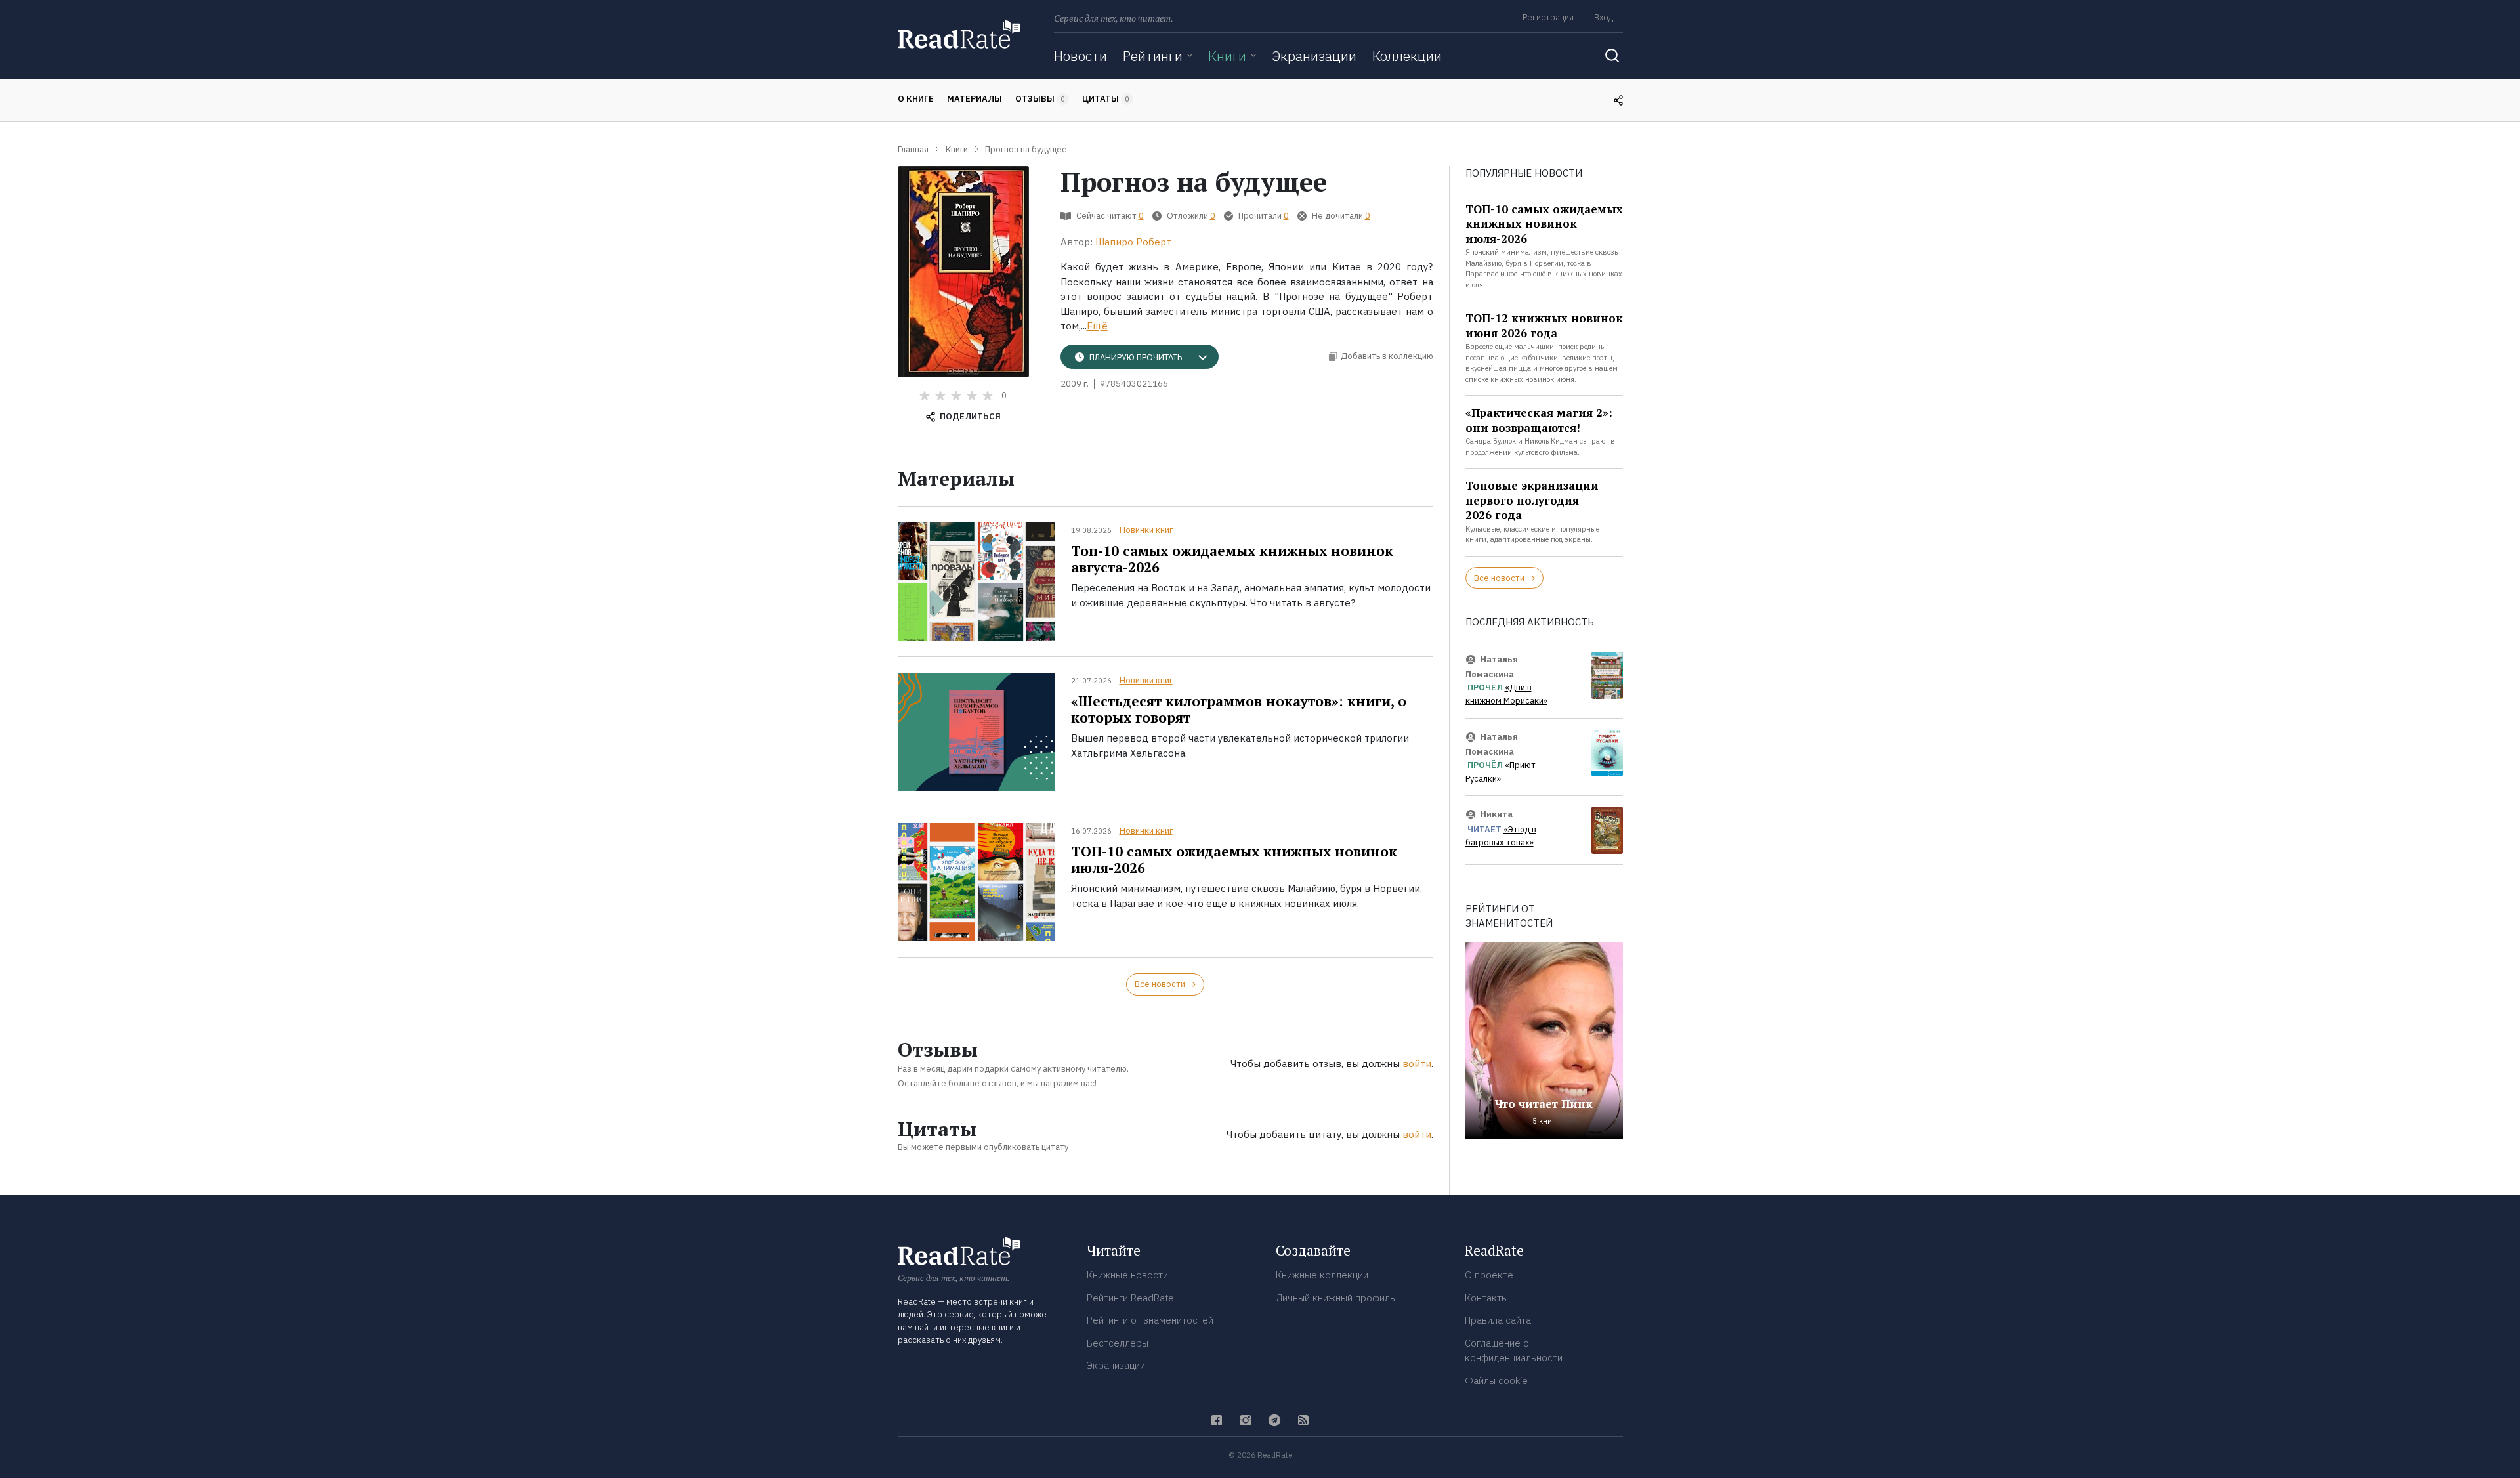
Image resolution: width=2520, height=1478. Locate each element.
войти (1417, 1064)
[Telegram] (1274, 1420)
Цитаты (1106, 99)
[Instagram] (1246, 1420)
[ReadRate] (959, 34)
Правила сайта (1498, 1320)
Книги (1227, 56)
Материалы (975, 99)
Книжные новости (1127, 1275)
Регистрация (1548, 17)
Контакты (1486, 1298)
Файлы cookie (1496, 1381)
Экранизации (1314, 56)
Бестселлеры (1118, 1343)
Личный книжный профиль (1335, 1298)
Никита (1497, 814)
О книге (916, 99)
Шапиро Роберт (1133, 242)
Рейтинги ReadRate (1130, 1298)
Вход (1604, 17)
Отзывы (1040, 99)
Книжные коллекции (1322, 1275)
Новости (1081, 56)
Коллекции (1407, 56)
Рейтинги (1153, 56)
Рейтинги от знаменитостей (1150, 1320)
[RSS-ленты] (1303, 1420)
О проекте (1489, 1275)
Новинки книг (1146, 530)
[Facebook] (1217, 1420)
